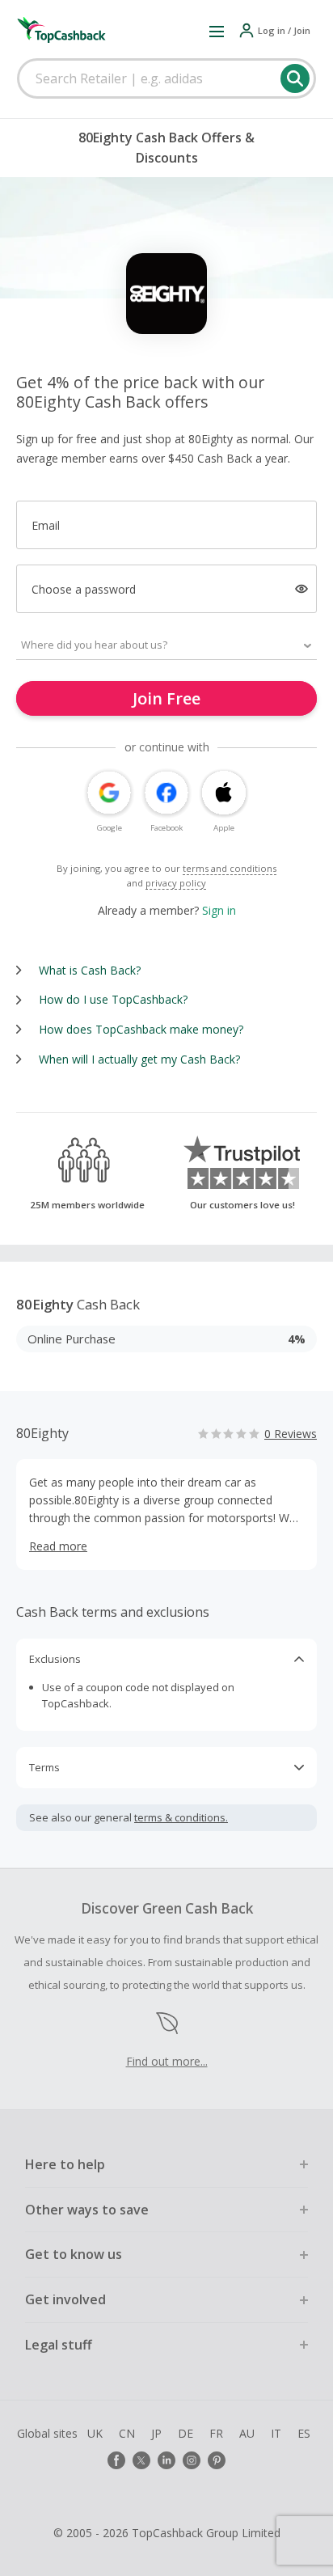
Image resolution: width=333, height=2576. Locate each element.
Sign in (219, 910)
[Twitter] (141, 2460)
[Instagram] (192, 2460)
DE (185, 2433)
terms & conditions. (181, 1817)
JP (156, 2433)
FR (216, 2433)
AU (247, 2433)
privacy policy (176, 883)
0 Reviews (291, 1434)
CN (127, 2433)
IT (276, 2433)
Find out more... (167, 2061)
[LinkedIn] (166, 2460)
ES (304, 2433)
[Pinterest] (217, 2460)
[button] (217, 31)
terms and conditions (230, 868)
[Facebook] (116, 2460)
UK (95, 2433)
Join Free (166, 698)
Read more (58, 1546)
